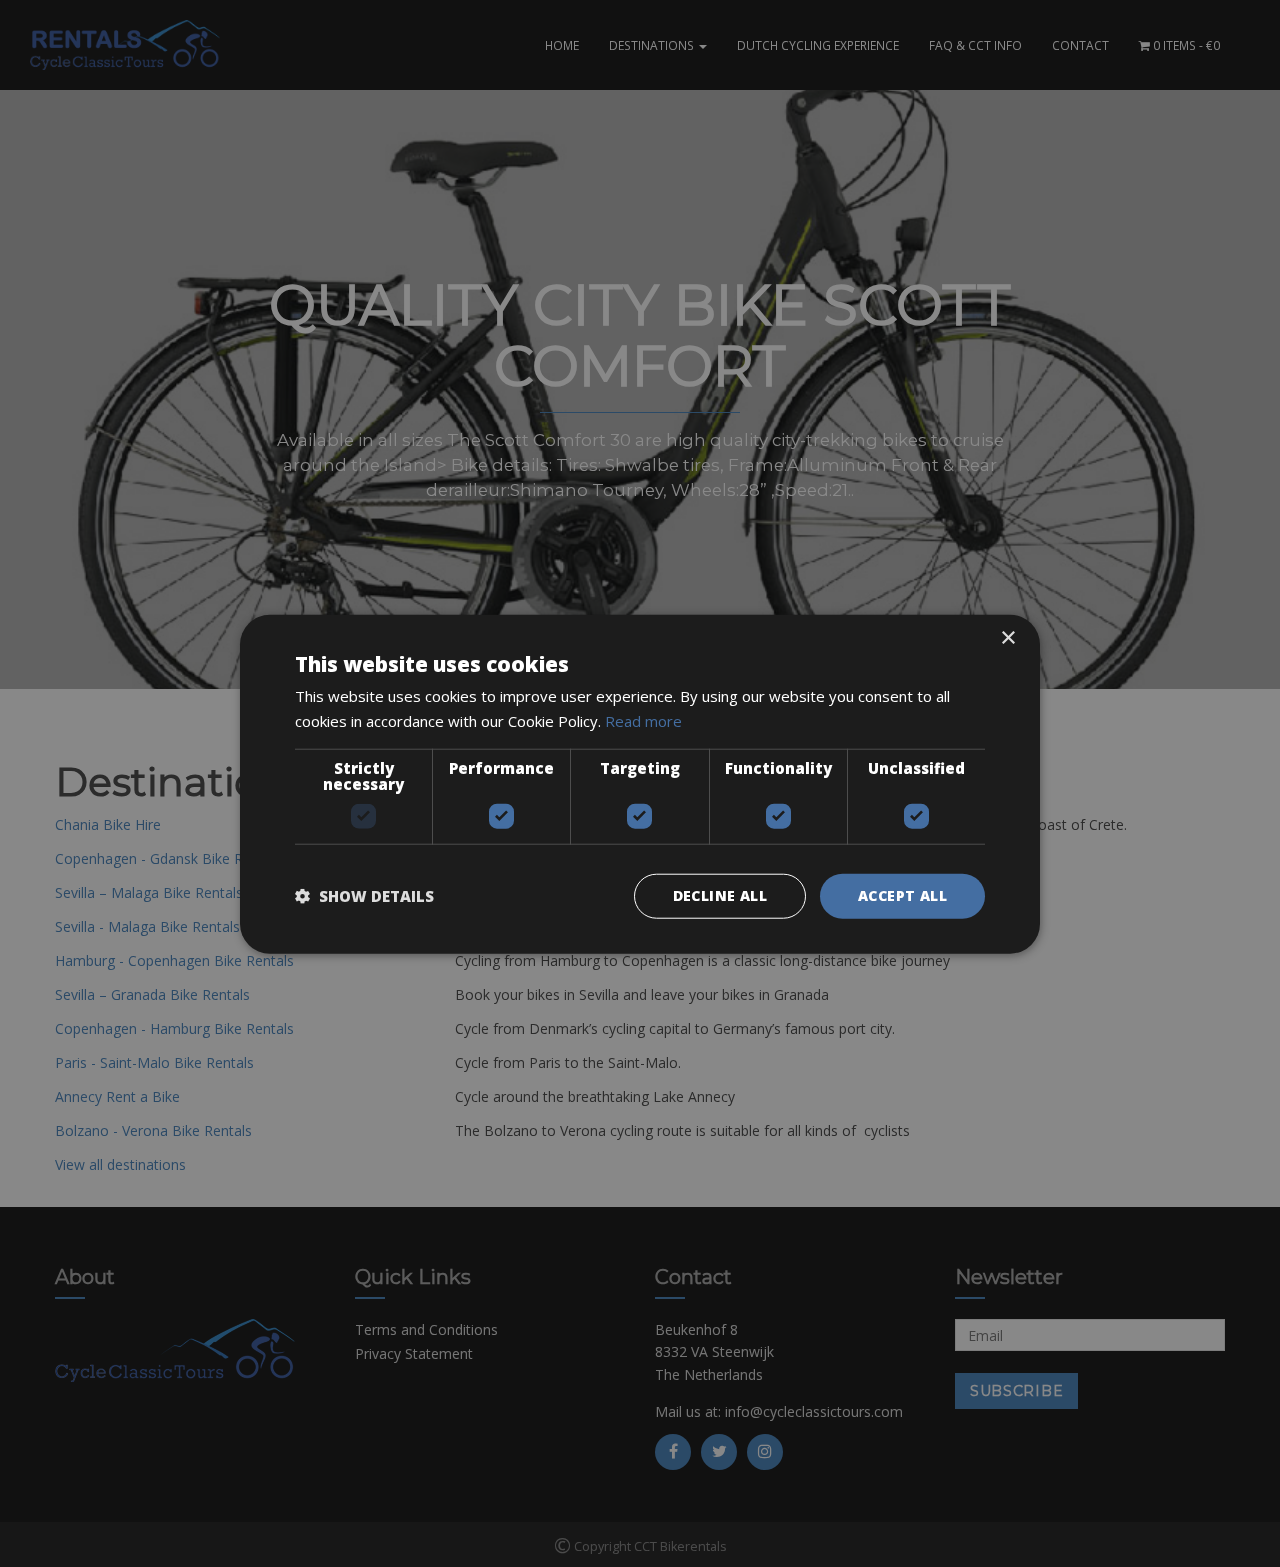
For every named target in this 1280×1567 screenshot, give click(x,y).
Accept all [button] (902, 894)
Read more (643, 720)
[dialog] (640, 783)
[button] (364, 895)
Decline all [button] (720, 894)
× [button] (1007, 637)
